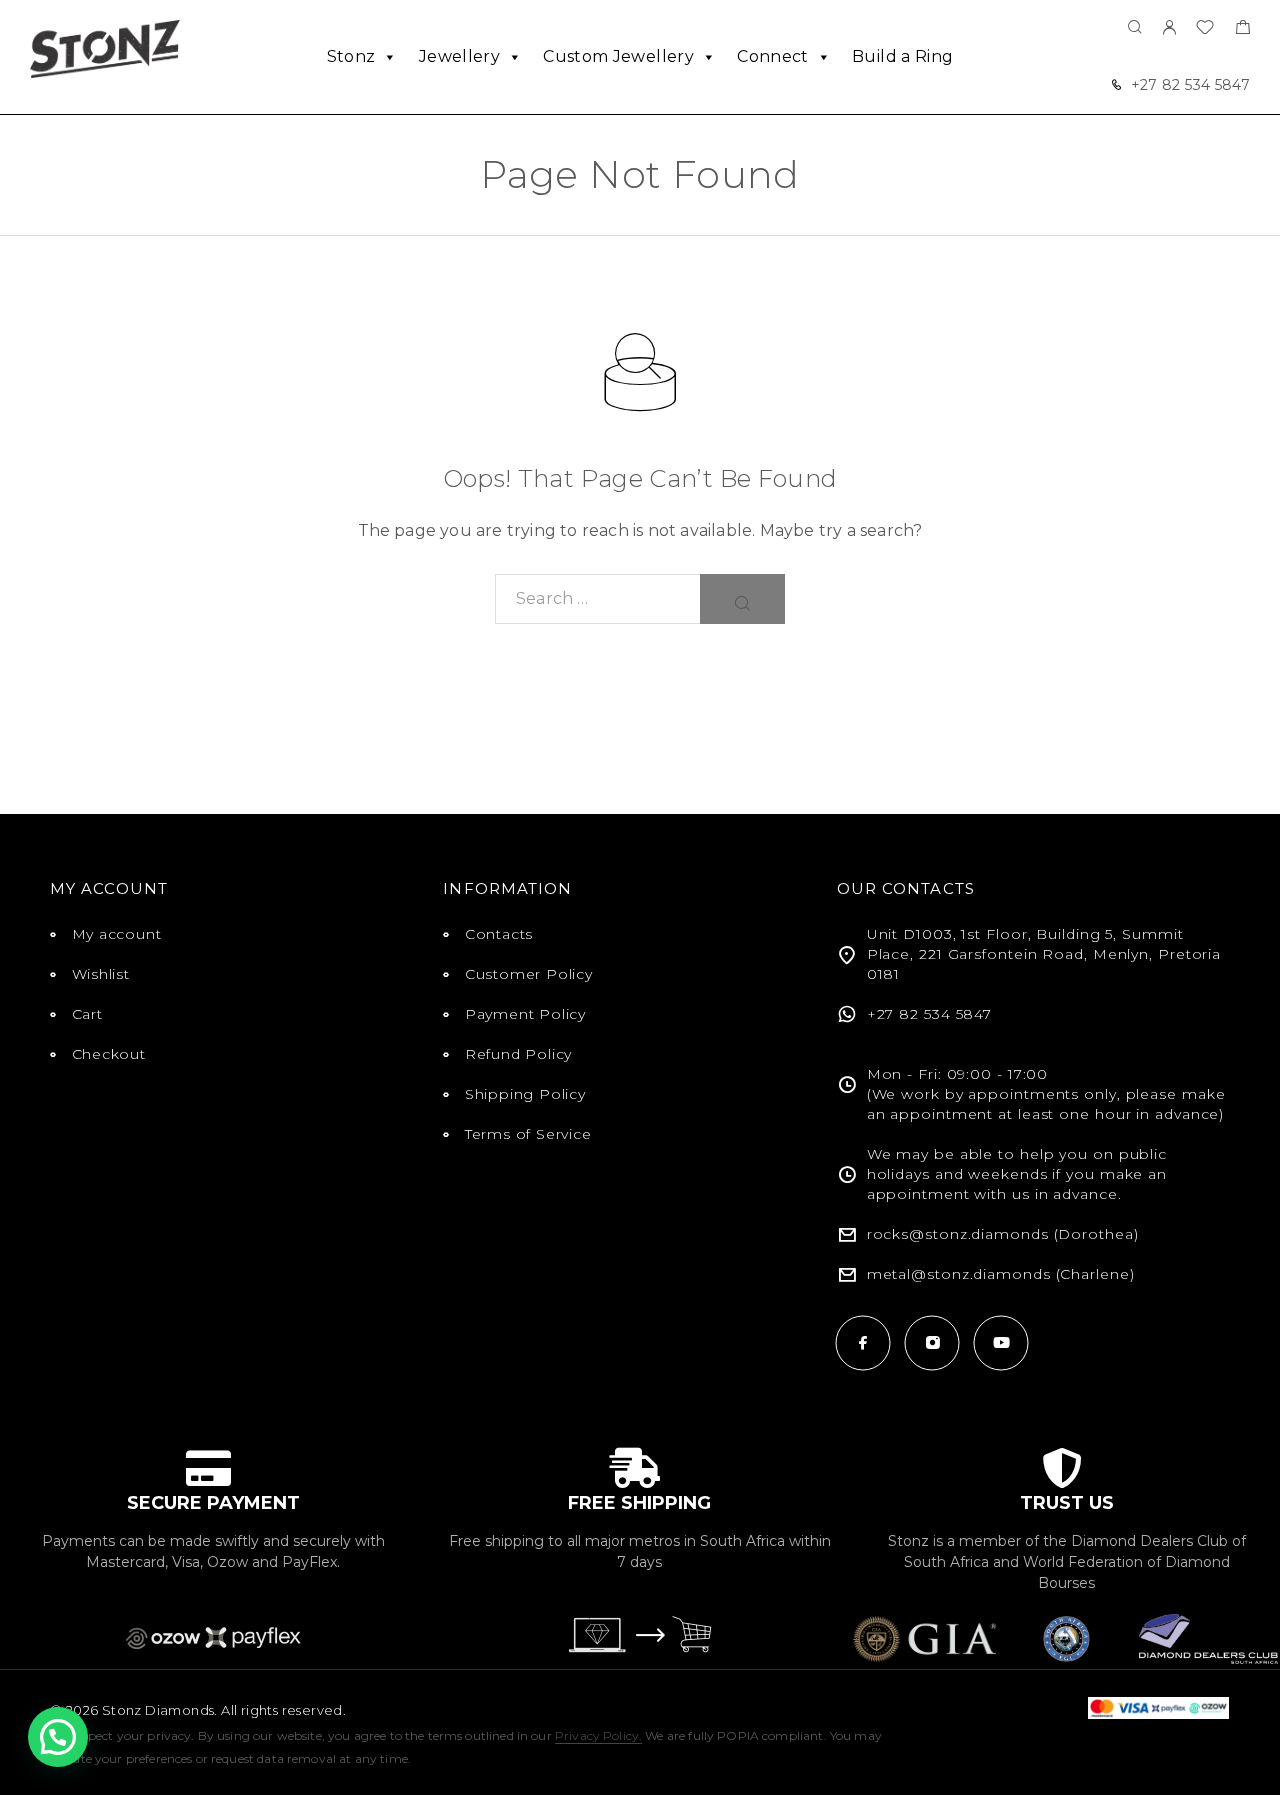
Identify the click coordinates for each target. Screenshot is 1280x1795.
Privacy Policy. (598, 1735)
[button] (58, 1737)
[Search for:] (598, 599)
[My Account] (1169, 28)
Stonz (351, 56)
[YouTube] (1001, 1342)
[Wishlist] (1205, 29)
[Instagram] (932, 1342)
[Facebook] (863, 1342)
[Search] (1135, 28)
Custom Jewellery (618, 56)
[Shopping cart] (1242, 29)
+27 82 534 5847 (1190, 85)
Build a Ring (902, 56)
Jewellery (459, 56)
